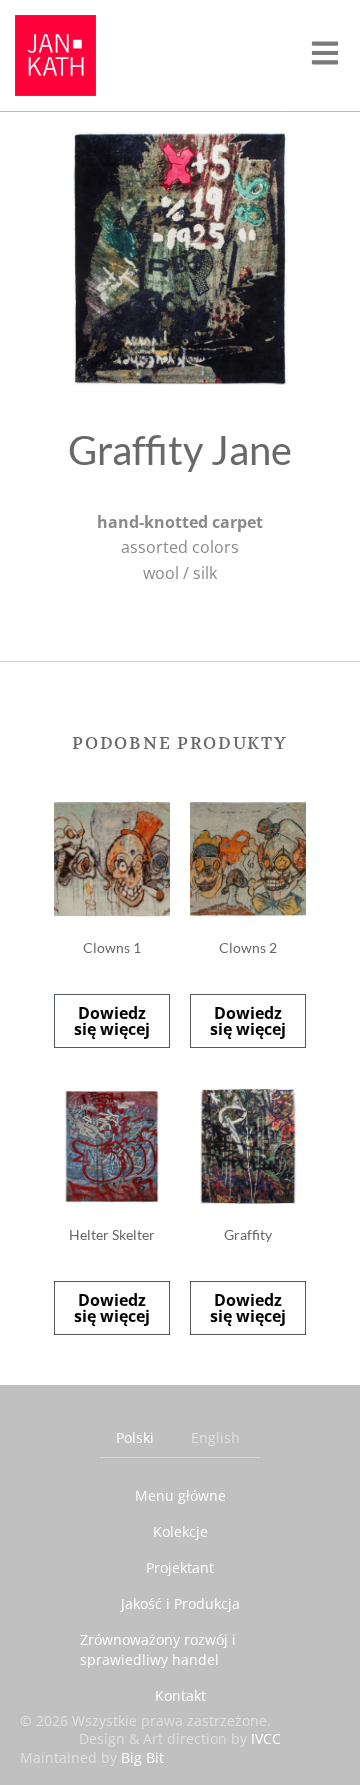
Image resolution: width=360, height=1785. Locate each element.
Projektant (180, 1567)
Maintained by (92, 1757)
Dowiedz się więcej (112, 1021)
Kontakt (180, 1695)
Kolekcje (180, 1531)
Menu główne (180, 1495)
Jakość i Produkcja (180, 1603)
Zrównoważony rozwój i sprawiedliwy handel (158, 1649)
